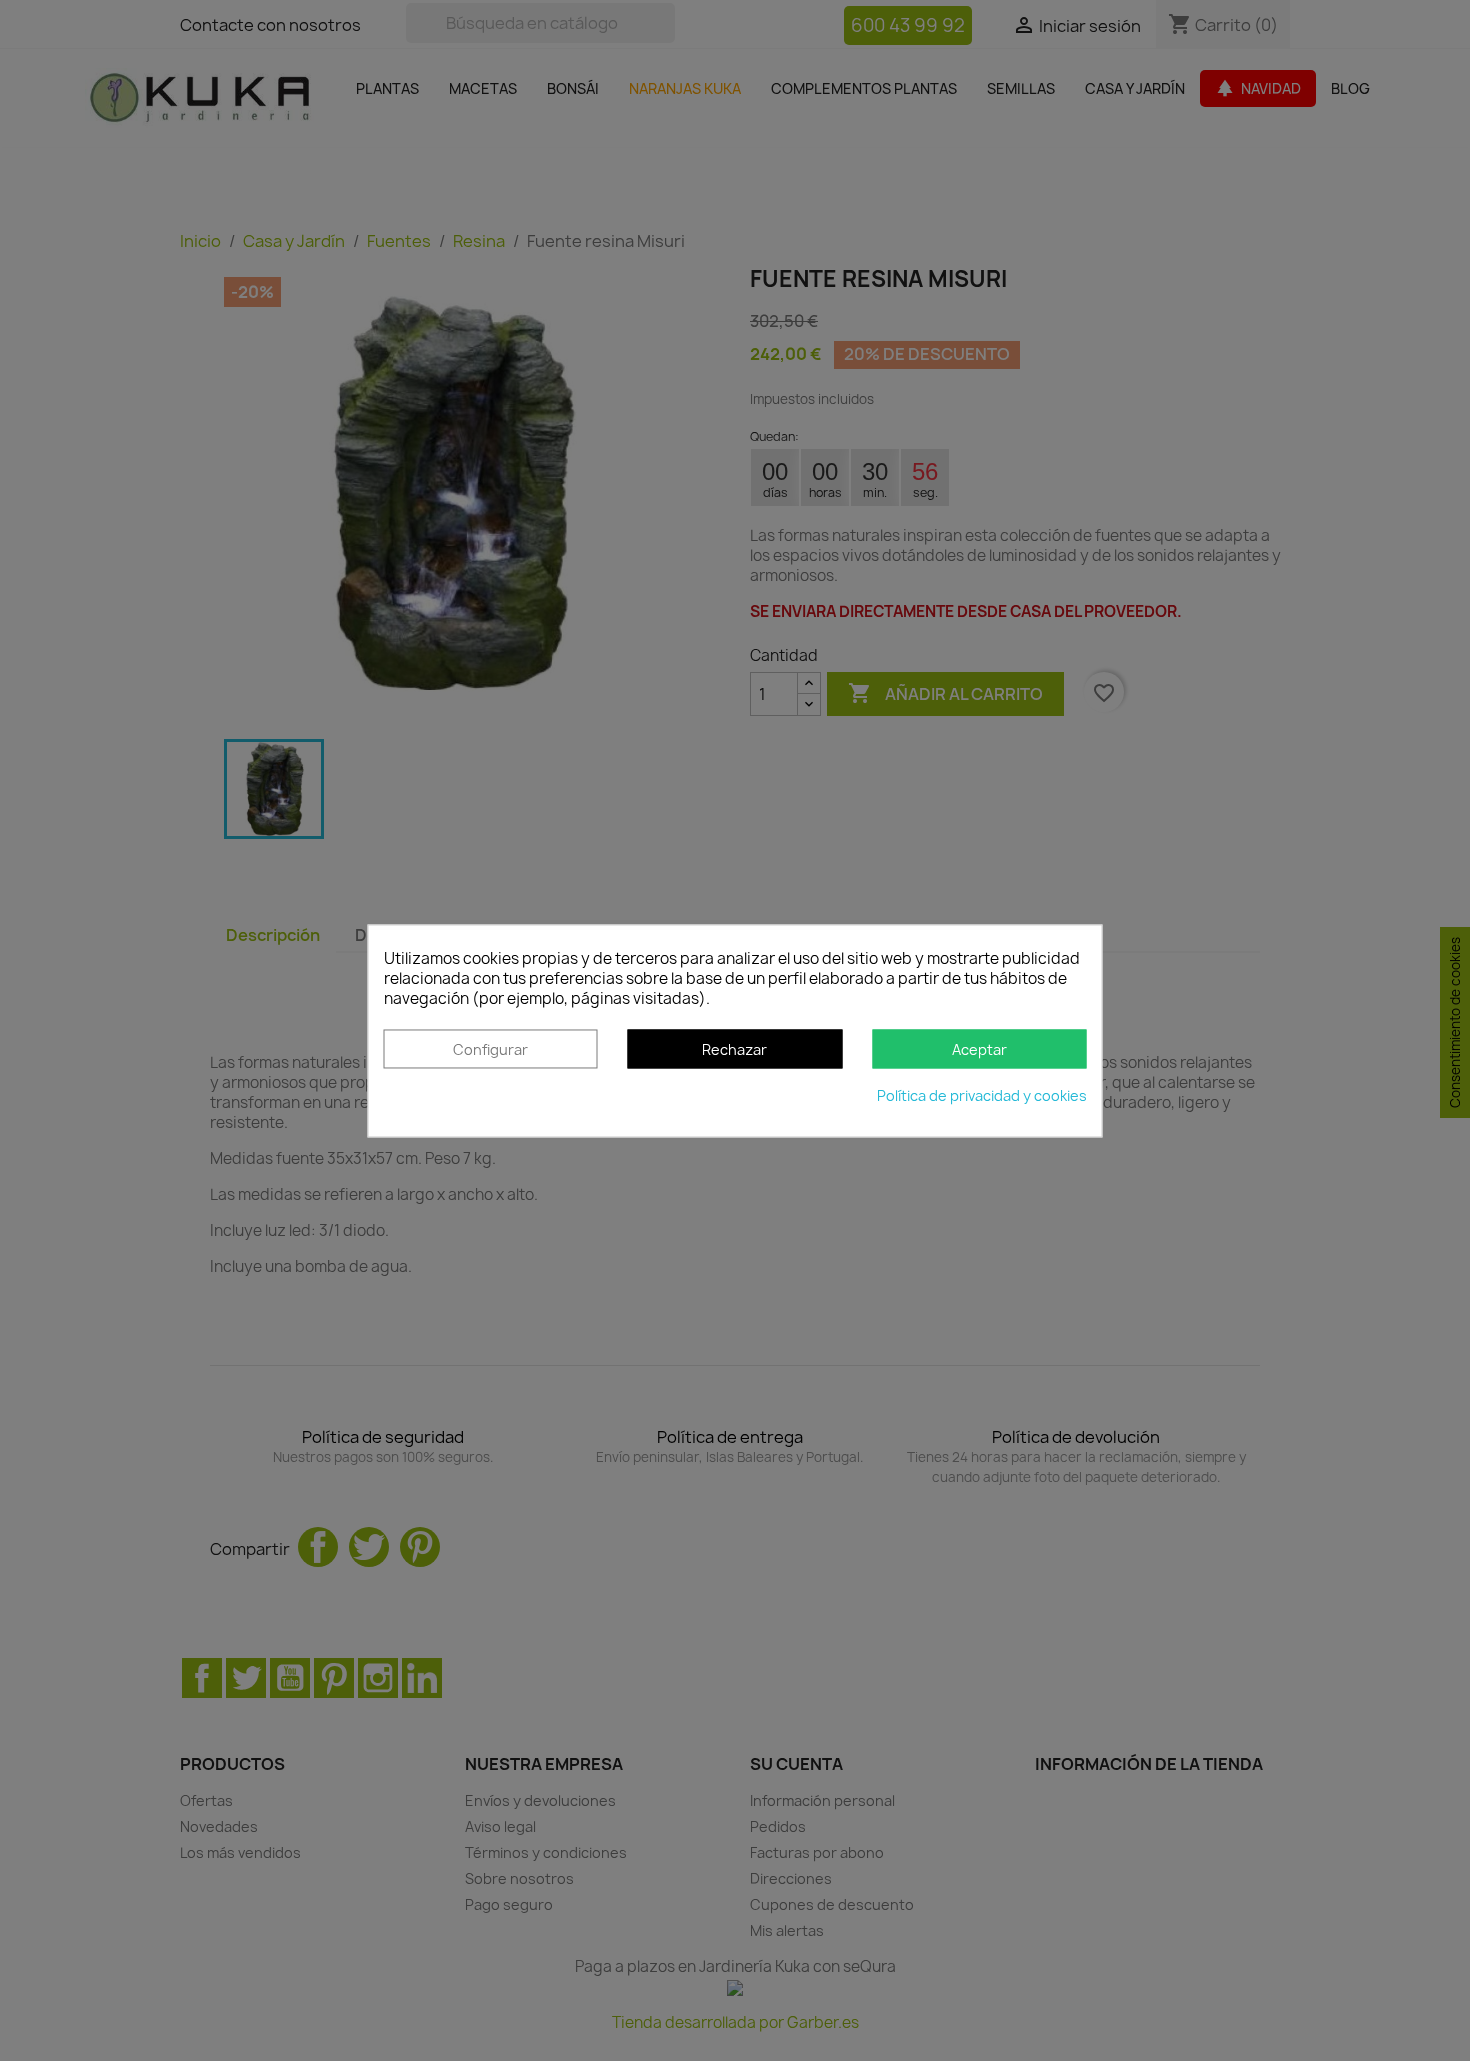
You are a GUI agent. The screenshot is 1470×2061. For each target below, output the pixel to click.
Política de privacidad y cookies (982, 1095)
